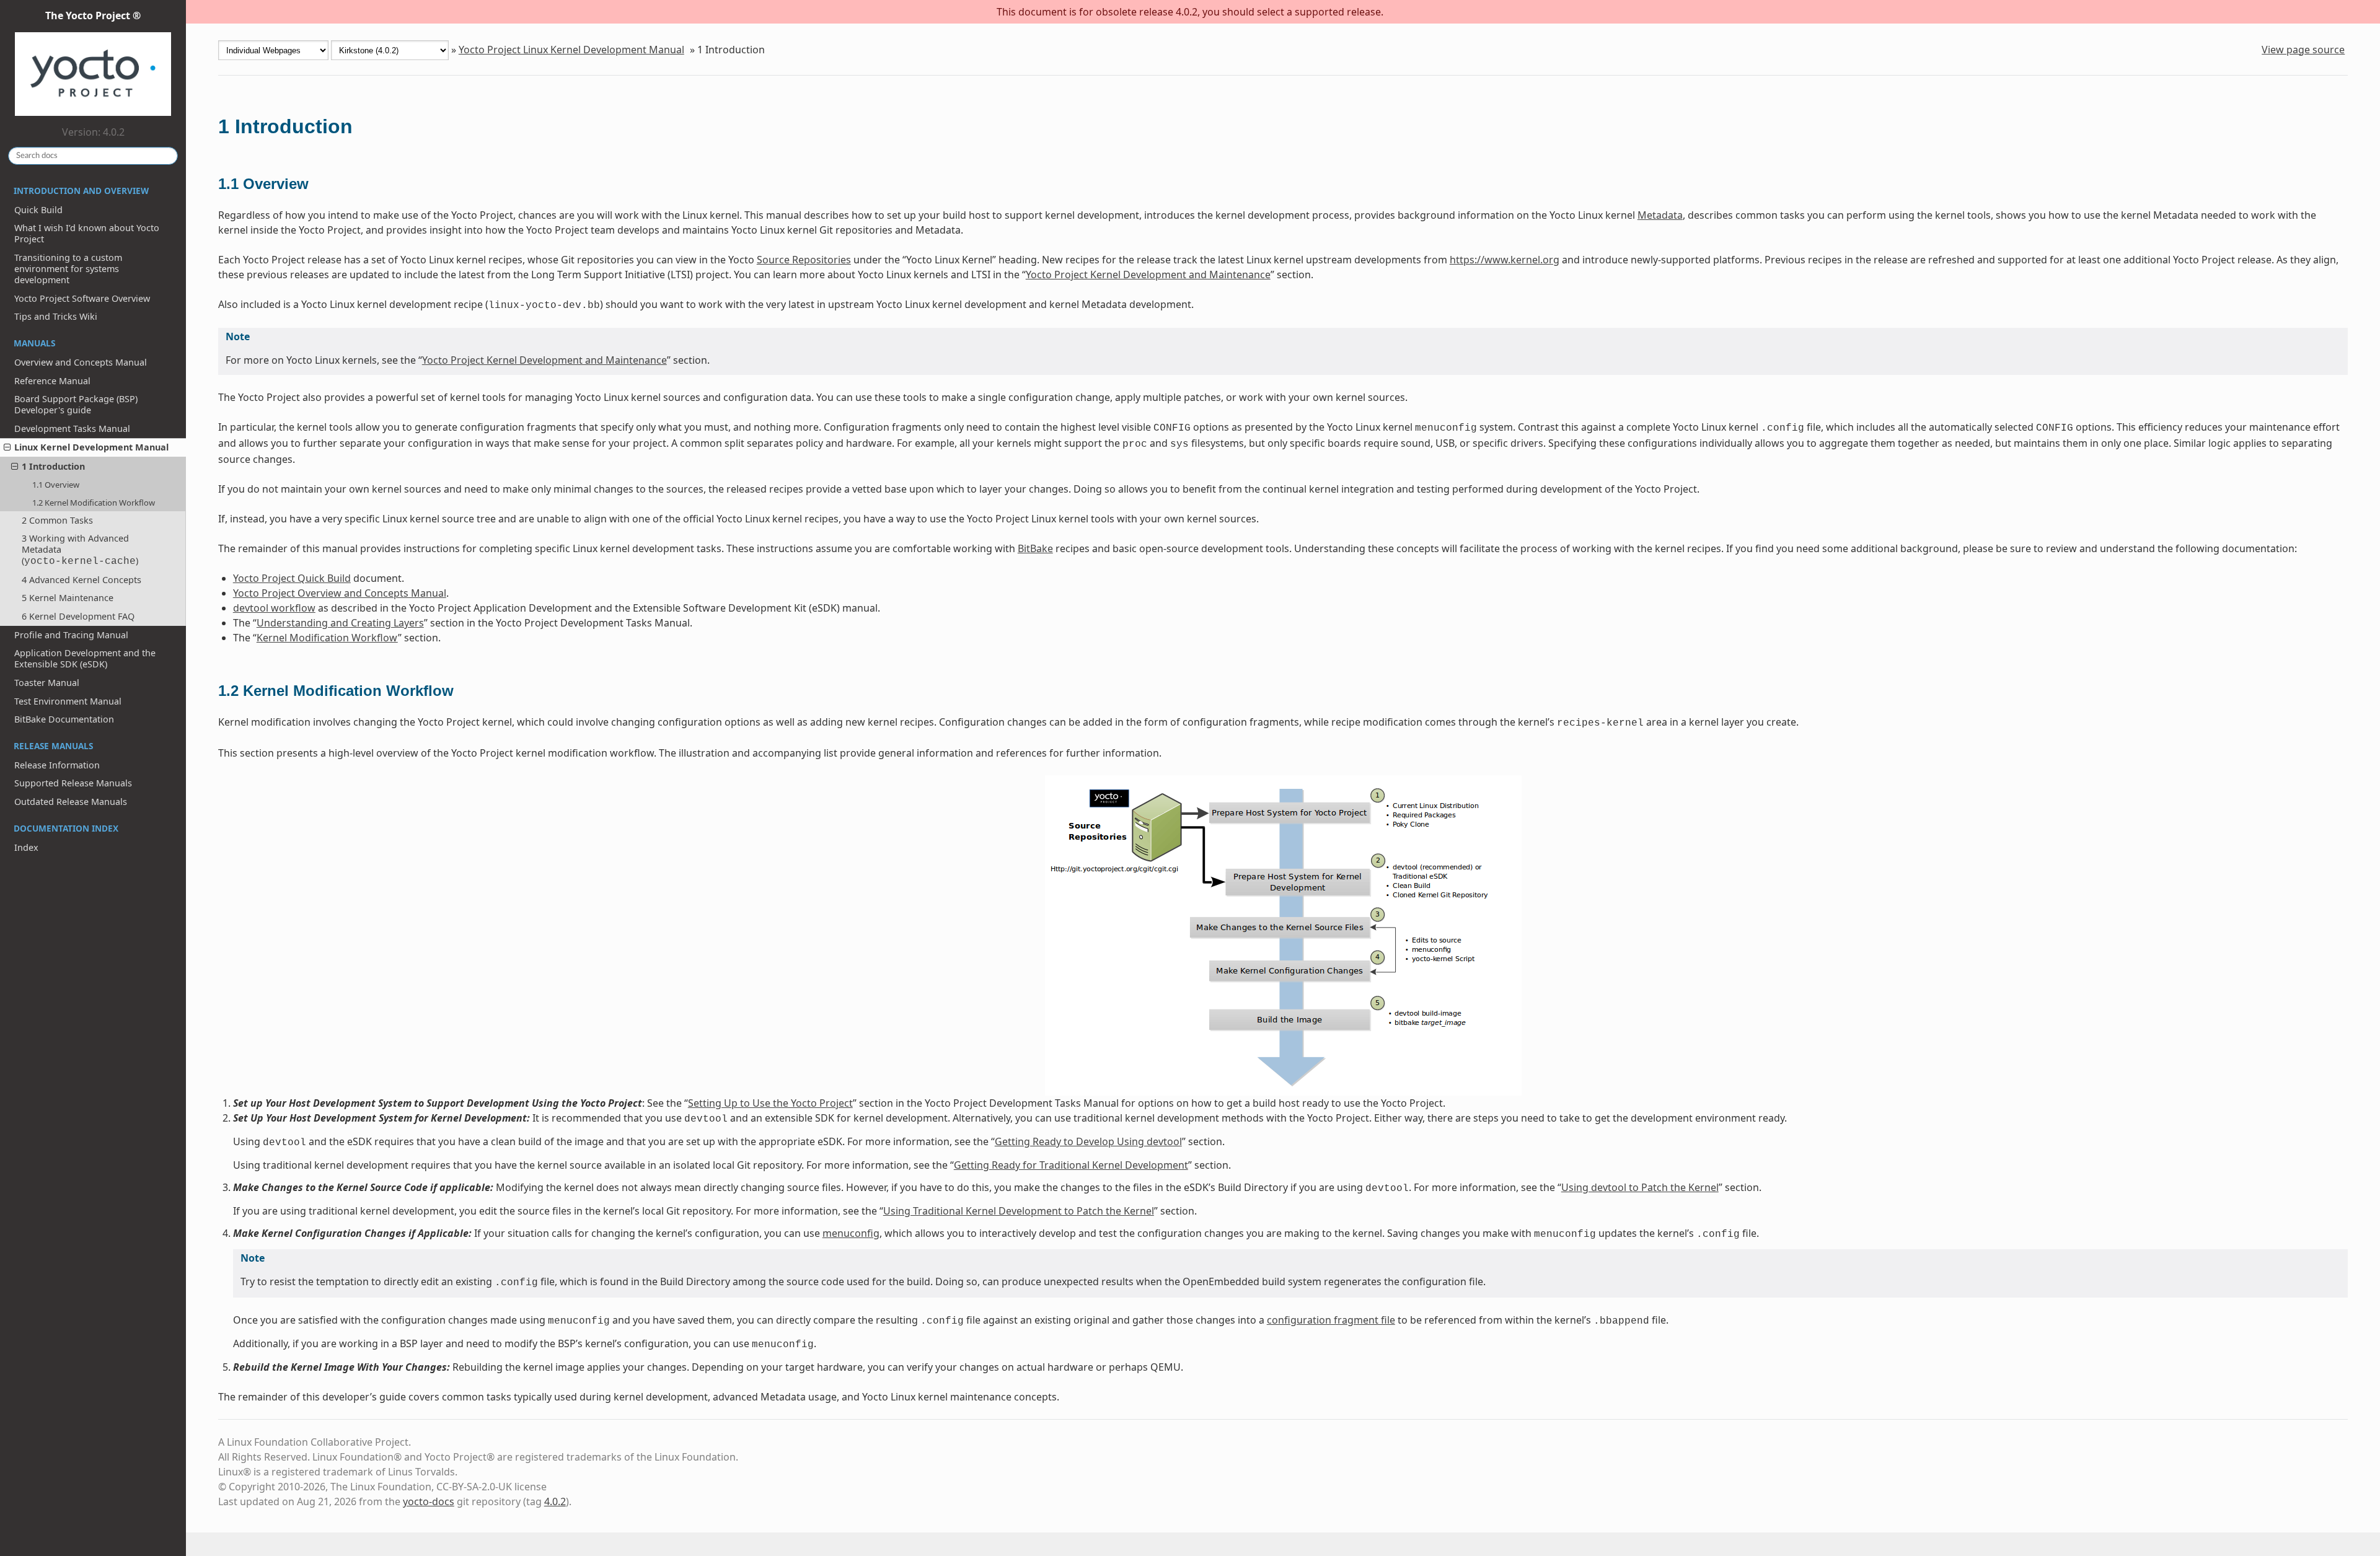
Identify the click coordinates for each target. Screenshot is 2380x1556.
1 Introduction (53, 466)
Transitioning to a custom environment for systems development (68, 269)
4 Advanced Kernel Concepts (82, 580)
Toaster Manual (47, 683)
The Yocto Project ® (93, 15)
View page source (2303, 50)
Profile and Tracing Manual (71, 635)
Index (26, 847)
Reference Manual (52, 381)
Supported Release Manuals (73, 783)
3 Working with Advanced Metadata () (80, 550)
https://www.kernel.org (1505, 260)
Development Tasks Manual (72, 429)
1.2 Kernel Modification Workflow (94, 503)
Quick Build (38, 210)
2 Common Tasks (57, 520)
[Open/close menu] (7, 447)
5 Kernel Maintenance (68, 598)
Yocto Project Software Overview (82, 298)
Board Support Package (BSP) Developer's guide (76, 404)
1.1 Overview (56, 485)
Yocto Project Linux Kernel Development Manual (571, 50)
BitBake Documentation (64, 719)
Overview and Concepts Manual (81, 362)
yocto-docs (429, 1501)
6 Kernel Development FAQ (78, 616)
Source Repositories (804, 260)
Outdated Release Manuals (71, 802)
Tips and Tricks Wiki (56, 316)
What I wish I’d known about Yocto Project (87, 233)
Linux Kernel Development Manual (91, 447)
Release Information (57, 765)
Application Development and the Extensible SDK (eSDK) (85, 658)
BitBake (1035, 548)
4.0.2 (555, 1501)
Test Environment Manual (68, 701)
